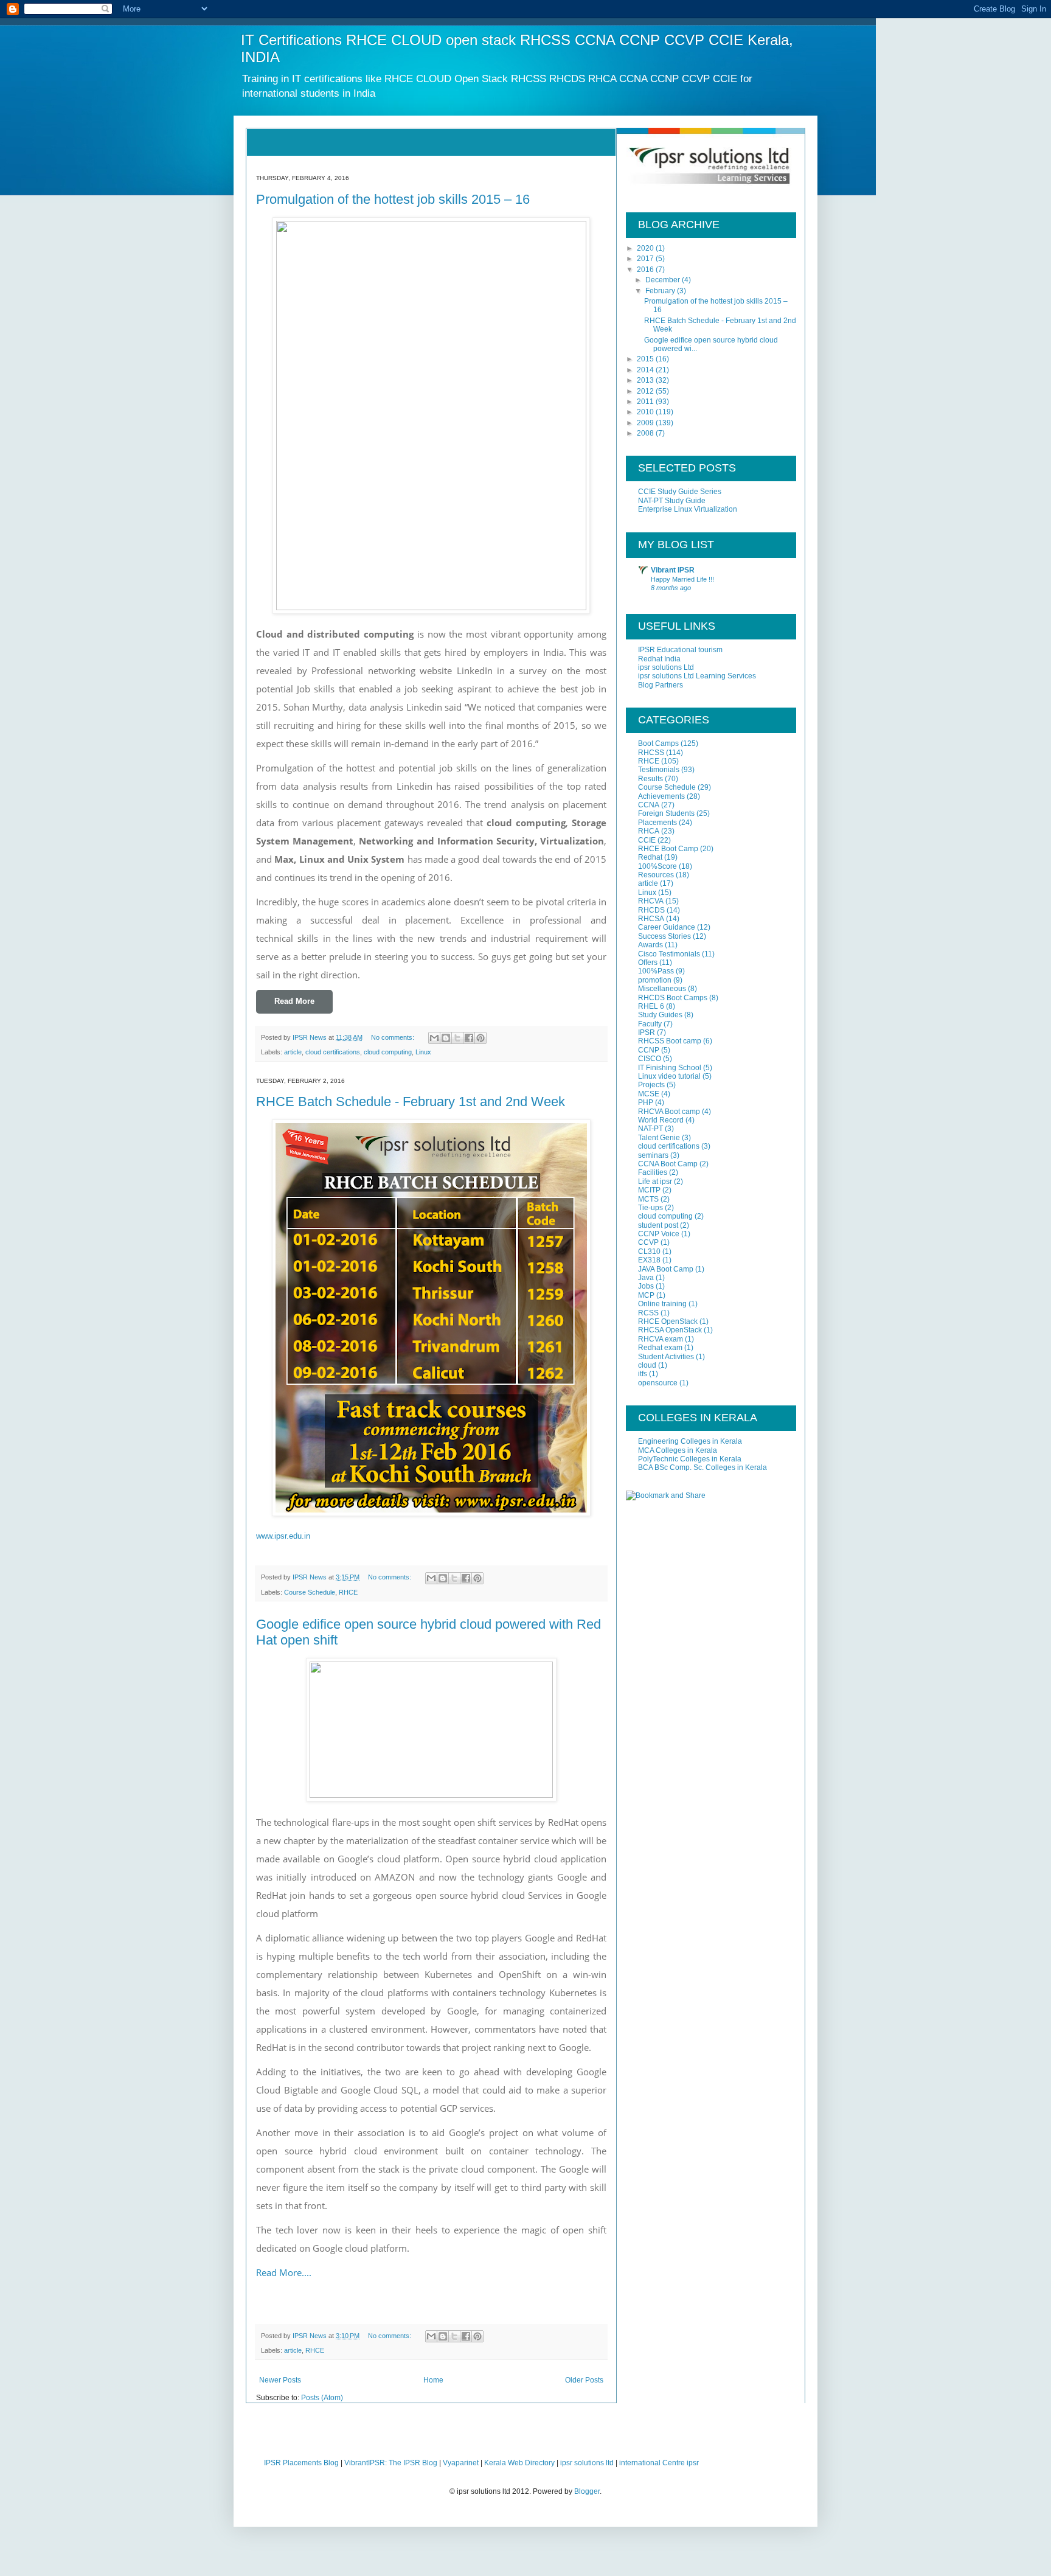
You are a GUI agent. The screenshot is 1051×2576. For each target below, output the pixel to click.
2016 (646, 270)
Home (433, 2380)
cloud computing (388, 1052)
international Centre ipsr (659, 2463)
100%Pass (656, 971)
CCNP (649, 1050)
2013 (646, 380)
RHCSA (651, 919)
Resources (656, 875)
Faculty (650, 1024)
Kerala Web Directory (519, 2463)
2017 (646, 259)
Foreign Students (666, 813)
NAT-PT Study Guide (672, 501)
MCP (646, 1295)
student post (658, 1225)
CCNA (649, 805)
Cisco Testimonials (669, 954)
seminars (653, 1155)
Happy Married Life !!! (682, 579)
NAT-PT (650, 1129)
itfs (643, 1374)
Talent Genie (659, 1138)
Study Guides (660, 1015)
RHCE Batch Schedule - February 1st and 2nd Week (411, 1102)
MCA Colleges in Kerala (678, 1450)
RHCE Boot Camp (668, 849)
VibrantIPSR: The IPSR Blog (391, 2463)
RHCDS (651, 910)
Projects (651, 1085)
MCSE (649, 1094)
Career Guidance (667, 927)
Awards (650, 945)
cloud (647, 1365)
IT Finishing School (670, 1068)
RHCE (348, 1592)
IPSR (647, 1032)
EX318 (649, 1260)
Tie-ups (650, 1208)
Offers (648, 963)
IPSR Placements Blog (301, 2463)
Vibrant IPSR (673, 570)
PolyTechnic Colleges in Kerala (690, 1459)
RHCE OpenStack (668, 1321)
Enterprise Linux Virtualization (688, 509)
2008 (646, 433)
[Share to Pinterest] (480, 1038)
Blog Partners (661, 685)
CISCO (650, 1059)
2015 (646, 359)
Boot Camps (658, 743)
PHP (646, 1102)
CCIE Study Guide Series (680, 492)
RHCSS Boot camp (670, 1041)
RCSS (648, 1313)
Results (650, 779)
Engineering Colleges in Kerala (690, 1441)
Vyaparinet (461, 2463)
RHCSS (651, 753)
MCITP (649, 1190)
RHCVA (651, 901)
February (661, 291)
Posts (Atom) (322, 2398)
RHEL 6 (651, 1006)
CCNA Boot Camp (668, 1164)
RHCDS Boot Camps (673, 998)
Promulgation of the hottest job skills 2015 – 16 (393, 199)
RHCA (649, 831)
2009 (646, 423)
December (664, 280)
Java (646, 1278)
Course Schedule (310, 1592)
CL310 (649, 1251)
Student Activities (666, 1357)
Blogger (587, 2491)
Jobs (646, 1286)
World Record (661, 1120)
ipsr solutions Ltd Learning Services (697, 676)
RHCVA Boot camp (669, 1112)
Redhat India (659, 659)
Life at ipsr (655, 1182)
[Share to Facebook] (469, 1038)
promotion (655, 980)
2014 (646, 370)
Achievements (661, 796)
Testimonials (659, 770)
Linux (423, 1052)
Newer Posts (280, 2380)
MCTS (648, 1199)
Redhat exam (660, 1348)
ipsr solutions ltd (587, 2463)
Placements (657, 823)
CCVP (648, 1242)
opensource (658, 1383)
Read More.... (284, 2272)
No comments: (394, 1037)
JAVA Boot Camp (666, 1269)
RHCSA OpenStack (670, 1330)
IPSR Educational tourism (680, 650)
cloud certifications (333, 1052)
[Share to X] (457, 1038)
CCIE (647, 840)
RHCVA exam (661, 1339)
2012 (646, 391)
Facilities (653, 1172)
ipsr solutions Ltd (666, 667)
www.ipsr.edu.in (283, 1536)
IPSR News (310, 1037)
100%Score (657, 866)
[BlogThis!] (446, 1038)
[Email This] (434, 1038)
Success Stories (664, 936)
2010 (646, 412)
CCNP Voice (659, 1234)
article (293, 1052)
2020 (646, 248)
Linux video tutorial (669, 1076)
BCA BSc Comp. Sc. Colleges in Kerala (702, 1467)
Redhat (650, 857)
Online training (662, 1304)
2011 (646, 402)
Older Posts (584, 2380)
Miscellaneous (662, 989)
